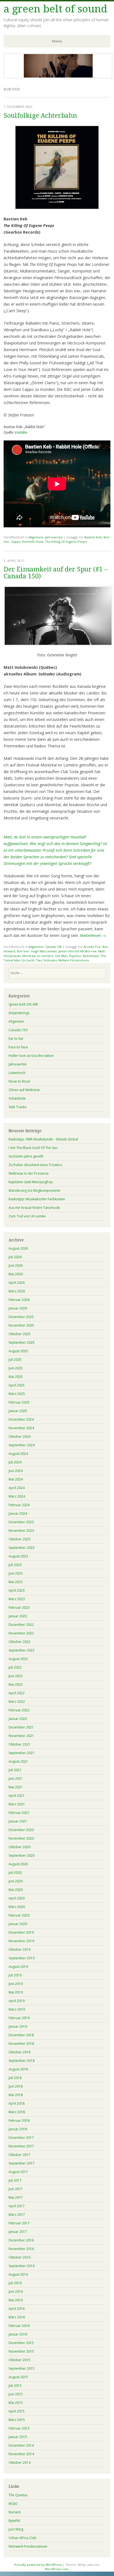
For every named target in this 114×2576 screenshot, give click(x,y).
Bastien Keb (93, 537)
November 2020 (21, 1838)
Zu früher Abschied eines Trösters (35, 1165)
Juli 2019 (15, 1975)
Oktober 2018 (20, 2052)
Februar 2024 (19, 1505)
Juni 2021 (16, 1779)
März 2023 (17, 1599)
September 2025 (22, 1342)
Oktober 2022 (20, 1642)
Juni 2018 (16, 2086)
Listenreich (17, 1073)
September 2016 (22, 2266)
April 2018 (17, 2103)
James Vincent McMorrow (77, 951)
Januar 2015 (18, 2437)
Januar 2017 (18, 2232)
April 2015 (17, 2411)
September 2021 (22, 1753)
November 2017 (21, 2146)
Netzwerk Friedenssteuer (28, 2546)
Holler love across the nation (31, 1056)
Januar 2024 (18, 1513)
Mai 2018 (16, 2095)
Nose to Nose (19, 1081)
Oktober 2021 (20, 1744)
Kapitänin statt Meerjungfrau (31, 1182)
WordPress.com (57, 2569)
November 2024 (21, 1428)
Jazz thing (16, 2529)
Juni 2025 (16, 1368)
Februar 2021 (19, 1813)
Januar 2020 (18, 1924)
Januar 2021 (18, 1821)
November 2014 (21, 2454)
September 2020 (22, 1855)
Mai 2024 (16, 1479)
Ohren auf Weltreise (24, 1090)
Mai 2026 (16, 1274)
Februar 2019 (19, 2018)
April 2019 (17, 2001)
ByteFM (14, 2521)
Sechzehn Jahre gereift (26, 1156)
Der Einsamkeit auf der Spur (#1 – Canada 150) (56, 573)
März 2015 (17, 2420)
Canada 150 (53, 947)
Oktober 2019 (20, 1950)
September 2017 (22, 2163)
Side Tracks (17, 1107)
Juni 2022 (16, 1676)
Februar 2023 (19, 1608)
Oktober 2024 (20, 1437)
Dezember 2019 (21, 1932)
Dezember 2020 (21, 1830)
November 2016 (21, 2249)
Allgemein (36, 537)
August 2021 (18, 1761)
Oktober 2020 (20, 1847)
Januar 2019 (18, 2026)
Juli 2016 (15, 2283)
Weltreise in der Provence (29, 1173)
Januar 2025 (18, 1411)
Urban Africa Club (23, 2538)
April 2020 (17, 1898)
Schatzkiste (17, 1098)
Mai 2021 (16, 1787)
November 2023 (21, 1531)
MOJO (13, 2504)
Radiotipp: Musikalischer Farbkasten (37, 1199)
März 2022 (17, 1702)
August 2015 (18, 2377)
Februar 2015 (19, 2428)
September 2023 (22, 1548)
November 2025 (21, 1325)
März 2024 (17, 1496)
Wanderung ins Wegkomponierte (34, 1191)
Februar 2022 (19, 1710)
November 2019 (21, 1941)
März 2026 (17, 1291)
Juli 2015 (15, 2386)
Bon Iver (23, 951)
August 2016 (18, 2274)
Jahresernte (54, 537)
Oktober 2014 (20, 2463)
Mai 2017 (16, 2197)
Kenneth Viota (33, 542)
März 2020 (17, 1907)
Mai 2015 (16, 2403)
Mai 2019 (16, 1992)
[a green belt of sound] (58, 77)
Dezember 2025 (21, 1317)
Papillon (75, 956)
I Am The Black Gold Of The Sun (33, 1148)
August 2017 (18, 2172)
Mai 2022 (16, 1684)
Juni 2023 (16, 1573)
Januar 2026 (18, 1308)
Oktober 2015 (20, 2360)
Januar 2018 (18, 2129)
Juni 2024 (16, 1471)
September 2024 (22, 1445)
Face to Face (18, 1047)
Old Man (61, 956)
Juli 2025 (15, 1360)
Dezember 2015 (21, 2343)
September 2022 (22, 1650)
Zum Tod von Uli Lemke (27, 1216)
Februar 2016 (19, 2326)
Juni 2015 (16, 2394)
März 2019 (17, 2009)
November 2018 (21, 2044)
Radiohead (91, 956)
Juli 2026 (15, 1257)
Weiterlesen (93, 935)
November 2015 (21, 2351)
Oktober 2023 (20, 1539)
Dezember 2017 (21, 2138)
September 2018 (22, 2061)
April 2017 (17, 2206)
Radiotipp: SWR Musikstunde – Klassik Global (43, 1139)
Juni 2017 (16, 2189)
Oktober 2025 (20, 1334)
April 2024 (17, 1488)
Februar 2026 (19, 1300)
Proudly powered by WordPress (38, 2565)
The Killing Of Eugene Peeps (66, 542)
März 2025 (17, 1394)
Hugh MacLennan (44, 951)
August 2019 (18, 1967)
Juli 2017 (15, 2180)
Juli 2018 (15, 2078)
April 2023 (17, 1590)
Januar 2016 (18, 2334)
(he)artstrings (19, 1013)
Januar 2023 (18, 1616)
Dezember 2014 (21, 2445)
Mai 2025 (16, 1377)
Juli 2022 (15, 1667)
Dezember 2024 (21, 1419)
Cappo (16, 542)
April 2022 (17, 1693)
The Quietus (18, 2495)
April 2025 (17, 1385)
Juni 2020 (16, 1881)
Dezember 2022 (21, 1625)
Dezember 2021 (21, 1727)
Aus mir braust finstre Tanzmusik (34, 1208)
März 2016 (17, 2317)
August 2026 (18, 1248)
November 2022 (21, 1633)
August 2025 (18, 1351)
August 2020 (18, 1864)
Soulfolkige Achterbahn (40, 116)
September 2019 (22, 1958)
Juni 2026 (16, 1266)
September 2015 (22, 2368)
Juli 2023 (15, 1565)
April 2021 (17, 1796)
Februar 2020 (19, 1915)
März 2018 (17, 2112)
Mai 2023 (16, 1582)
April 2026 (17, 1283)
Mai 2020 (16, 1890)
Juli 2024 (15, 1462)
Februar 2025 (19, 1402)
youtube (21, 432)
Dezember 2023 (21, 1522)
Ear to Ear (16, 1039)
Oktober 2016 (20, 2257)
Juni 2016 (16, 2292)
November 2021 (21, 1736)
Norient (15, 2512)
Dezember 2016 (21, 2240)
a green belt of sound (55, 9)
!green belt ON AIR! (23, 1004)
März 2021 (17, 1804)
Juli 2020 (15, 1873)
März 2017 (17, 2215)
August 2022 (18, 1659)
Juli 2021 (15, 1770)
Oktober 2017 (20, 2155)
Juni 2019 (16, 1984)
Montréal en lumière (38, 956)
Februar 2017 (19, 2223)
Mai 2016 (16, 2300)
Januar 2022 (18, 1719)
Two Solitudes (46, 960)
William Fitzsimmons (74, 960)
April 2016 (17, 2309)
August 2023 (18, 1556)
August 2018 (18, 2069)
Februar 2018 (19, 2121)
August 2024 (18, 1454)
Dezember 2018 (21, 2035)
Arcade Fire (92, 947)
